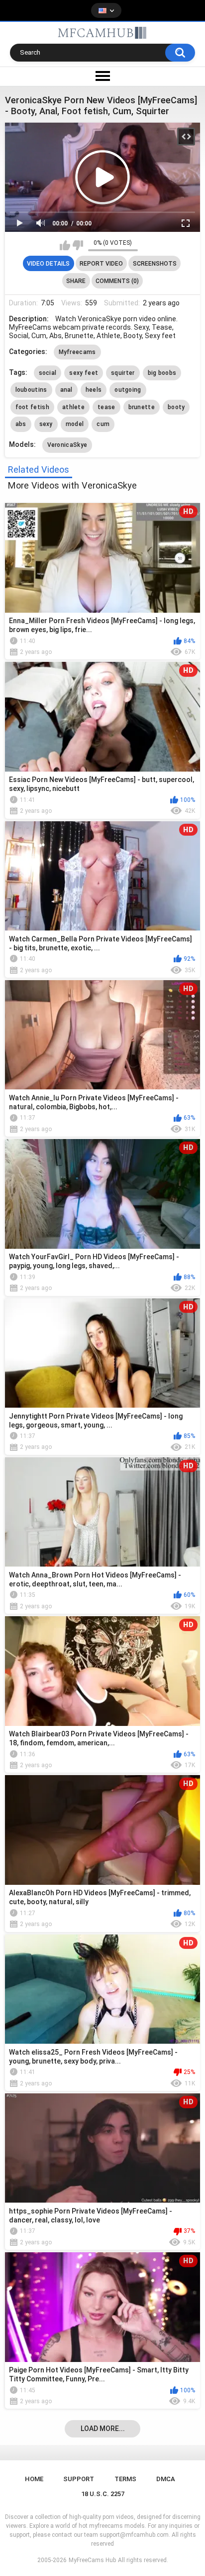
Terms (125, 2479)
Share (76, 281)
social (48, 373)
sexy (46, 424)
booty (176, 407)
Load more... (103, 2429)
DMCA (166, 2479)
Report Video (101, 264)
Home (34, 2479)
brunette (142, 407)
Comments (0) (117, 281)
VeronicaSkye (67, 445)
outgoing (128, 390)
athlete (73, 407)
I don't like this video (78, 245)
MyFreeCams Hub (92, 2560)
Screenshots (155, 264)
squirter (123, 373)
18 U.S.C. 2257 (103, 2494)
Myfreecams (77, 352)
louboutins (31, 390)
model (75, 424)
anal (66, 390)
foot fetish (32, 407)
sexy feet (84, 373)
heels (94, 390)
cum (103, 424)
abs (21, 424)
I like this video (65, 245)
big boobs (162, 373)
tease (106, 407)
